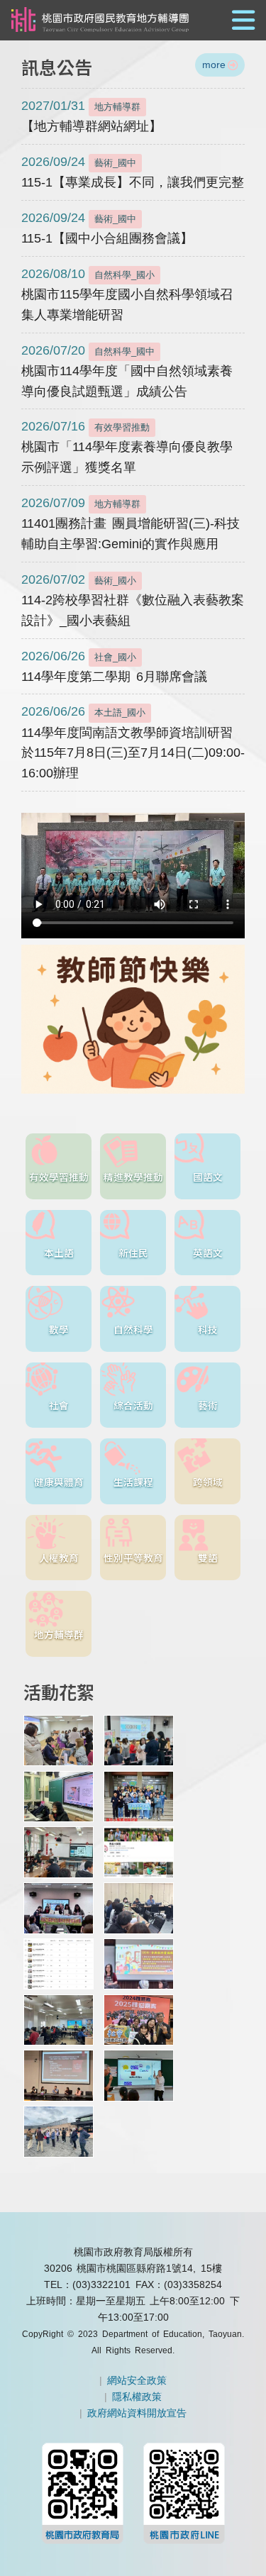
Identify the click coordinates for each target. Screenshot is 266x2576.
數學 (59, 1329)
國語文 (208, 1177)
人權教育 (59, 1558)
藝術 (208, 1405)
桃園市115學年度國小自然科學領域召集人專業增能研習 (127, 294)
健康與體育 (59, 1482)
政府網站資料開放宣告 (137, 2413)
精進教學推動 (133, 1177)
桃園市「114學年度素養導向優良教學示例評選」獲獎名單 (127, 447)
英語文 (208, 1253)
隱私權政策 (137, 2397)
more (214, 65)
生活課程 (133, 1482)
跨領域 (208, 1482)
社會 (59, 1405)
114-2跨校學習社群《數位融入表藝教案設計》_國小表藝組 (133, 600)
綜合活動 (133, 1405)
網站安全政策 (137, 2380)
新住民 (133, 1253)
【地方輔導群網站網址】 (92, 116)
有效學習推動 (59, 1177)
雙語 (208, 1558)
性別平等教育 (133, 1558)
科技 (208, 1329)
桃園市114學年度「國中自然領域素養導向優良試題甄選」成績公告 (127, 371)
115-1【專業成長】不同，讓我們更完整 (133, 172)
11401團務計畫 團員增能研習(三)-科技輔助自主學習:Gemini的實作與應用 (131, 523)
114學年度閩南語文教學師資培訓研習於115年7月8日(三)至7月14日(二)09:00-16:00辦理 (133, 742)
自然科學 (133, 1329)
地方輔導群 (59, 1634)
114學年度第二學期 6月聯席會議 (114, 666)
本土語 (59, 1253)
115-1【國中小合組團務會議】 (107, 228)
